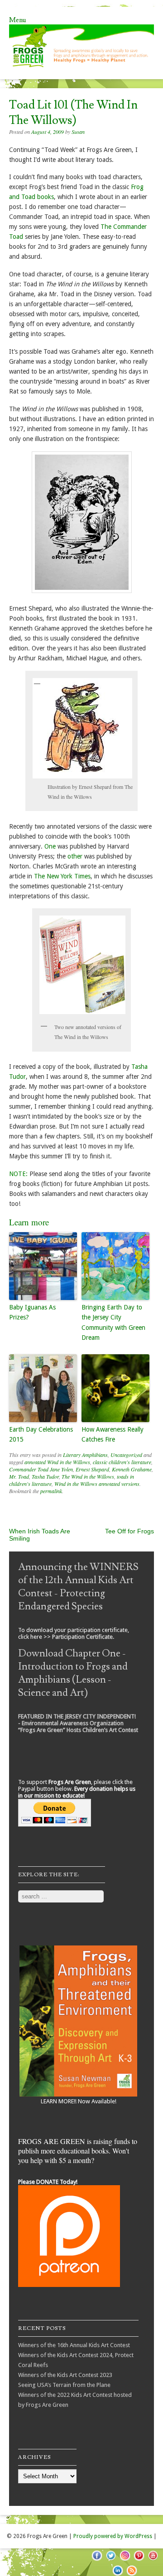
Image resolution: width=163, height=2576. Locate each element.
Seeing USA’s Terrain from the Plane (64, 2385)
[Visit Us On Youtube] (153, 2560)
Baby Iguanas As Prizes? (32, 1312)
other (76, 856)
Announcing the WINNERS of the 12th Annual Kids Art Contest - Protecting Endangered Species (78, 1587)
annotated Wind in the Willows (57, 1462)
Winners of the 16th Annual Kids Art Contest (74, 2345)
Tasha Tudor (45, 1476)
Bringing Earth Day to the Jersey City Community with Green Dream (113, 1322)
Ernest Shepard (92, 1469)
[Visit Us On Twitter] (111, 2560)
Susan (78, 132)
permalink (51, 1491)
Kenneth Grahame (132, 1469)
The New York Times (62, 876)
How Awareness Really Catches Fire (113, 1434)
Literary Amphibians (85, 1455)
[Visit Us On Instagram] (125, 2560)
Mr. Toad (19, 1476)
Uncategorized (126, 1455)
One (51, 846)
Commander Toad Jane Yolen (41, 1469)
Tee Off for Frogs (129, 1531)
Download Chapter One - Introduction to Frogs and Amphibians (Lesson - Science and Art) (73, 1673)
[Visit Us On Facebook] (97, 2560)
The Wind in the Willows (88, 1476)
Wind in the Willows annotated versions (97, 1484)
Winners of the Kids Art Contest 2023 (65, 2375)
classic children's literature (122, 1462)
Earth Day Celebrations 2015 (41, 1434)
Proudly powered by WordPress (113, 2536)
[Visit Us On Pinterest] (139, 2560)
